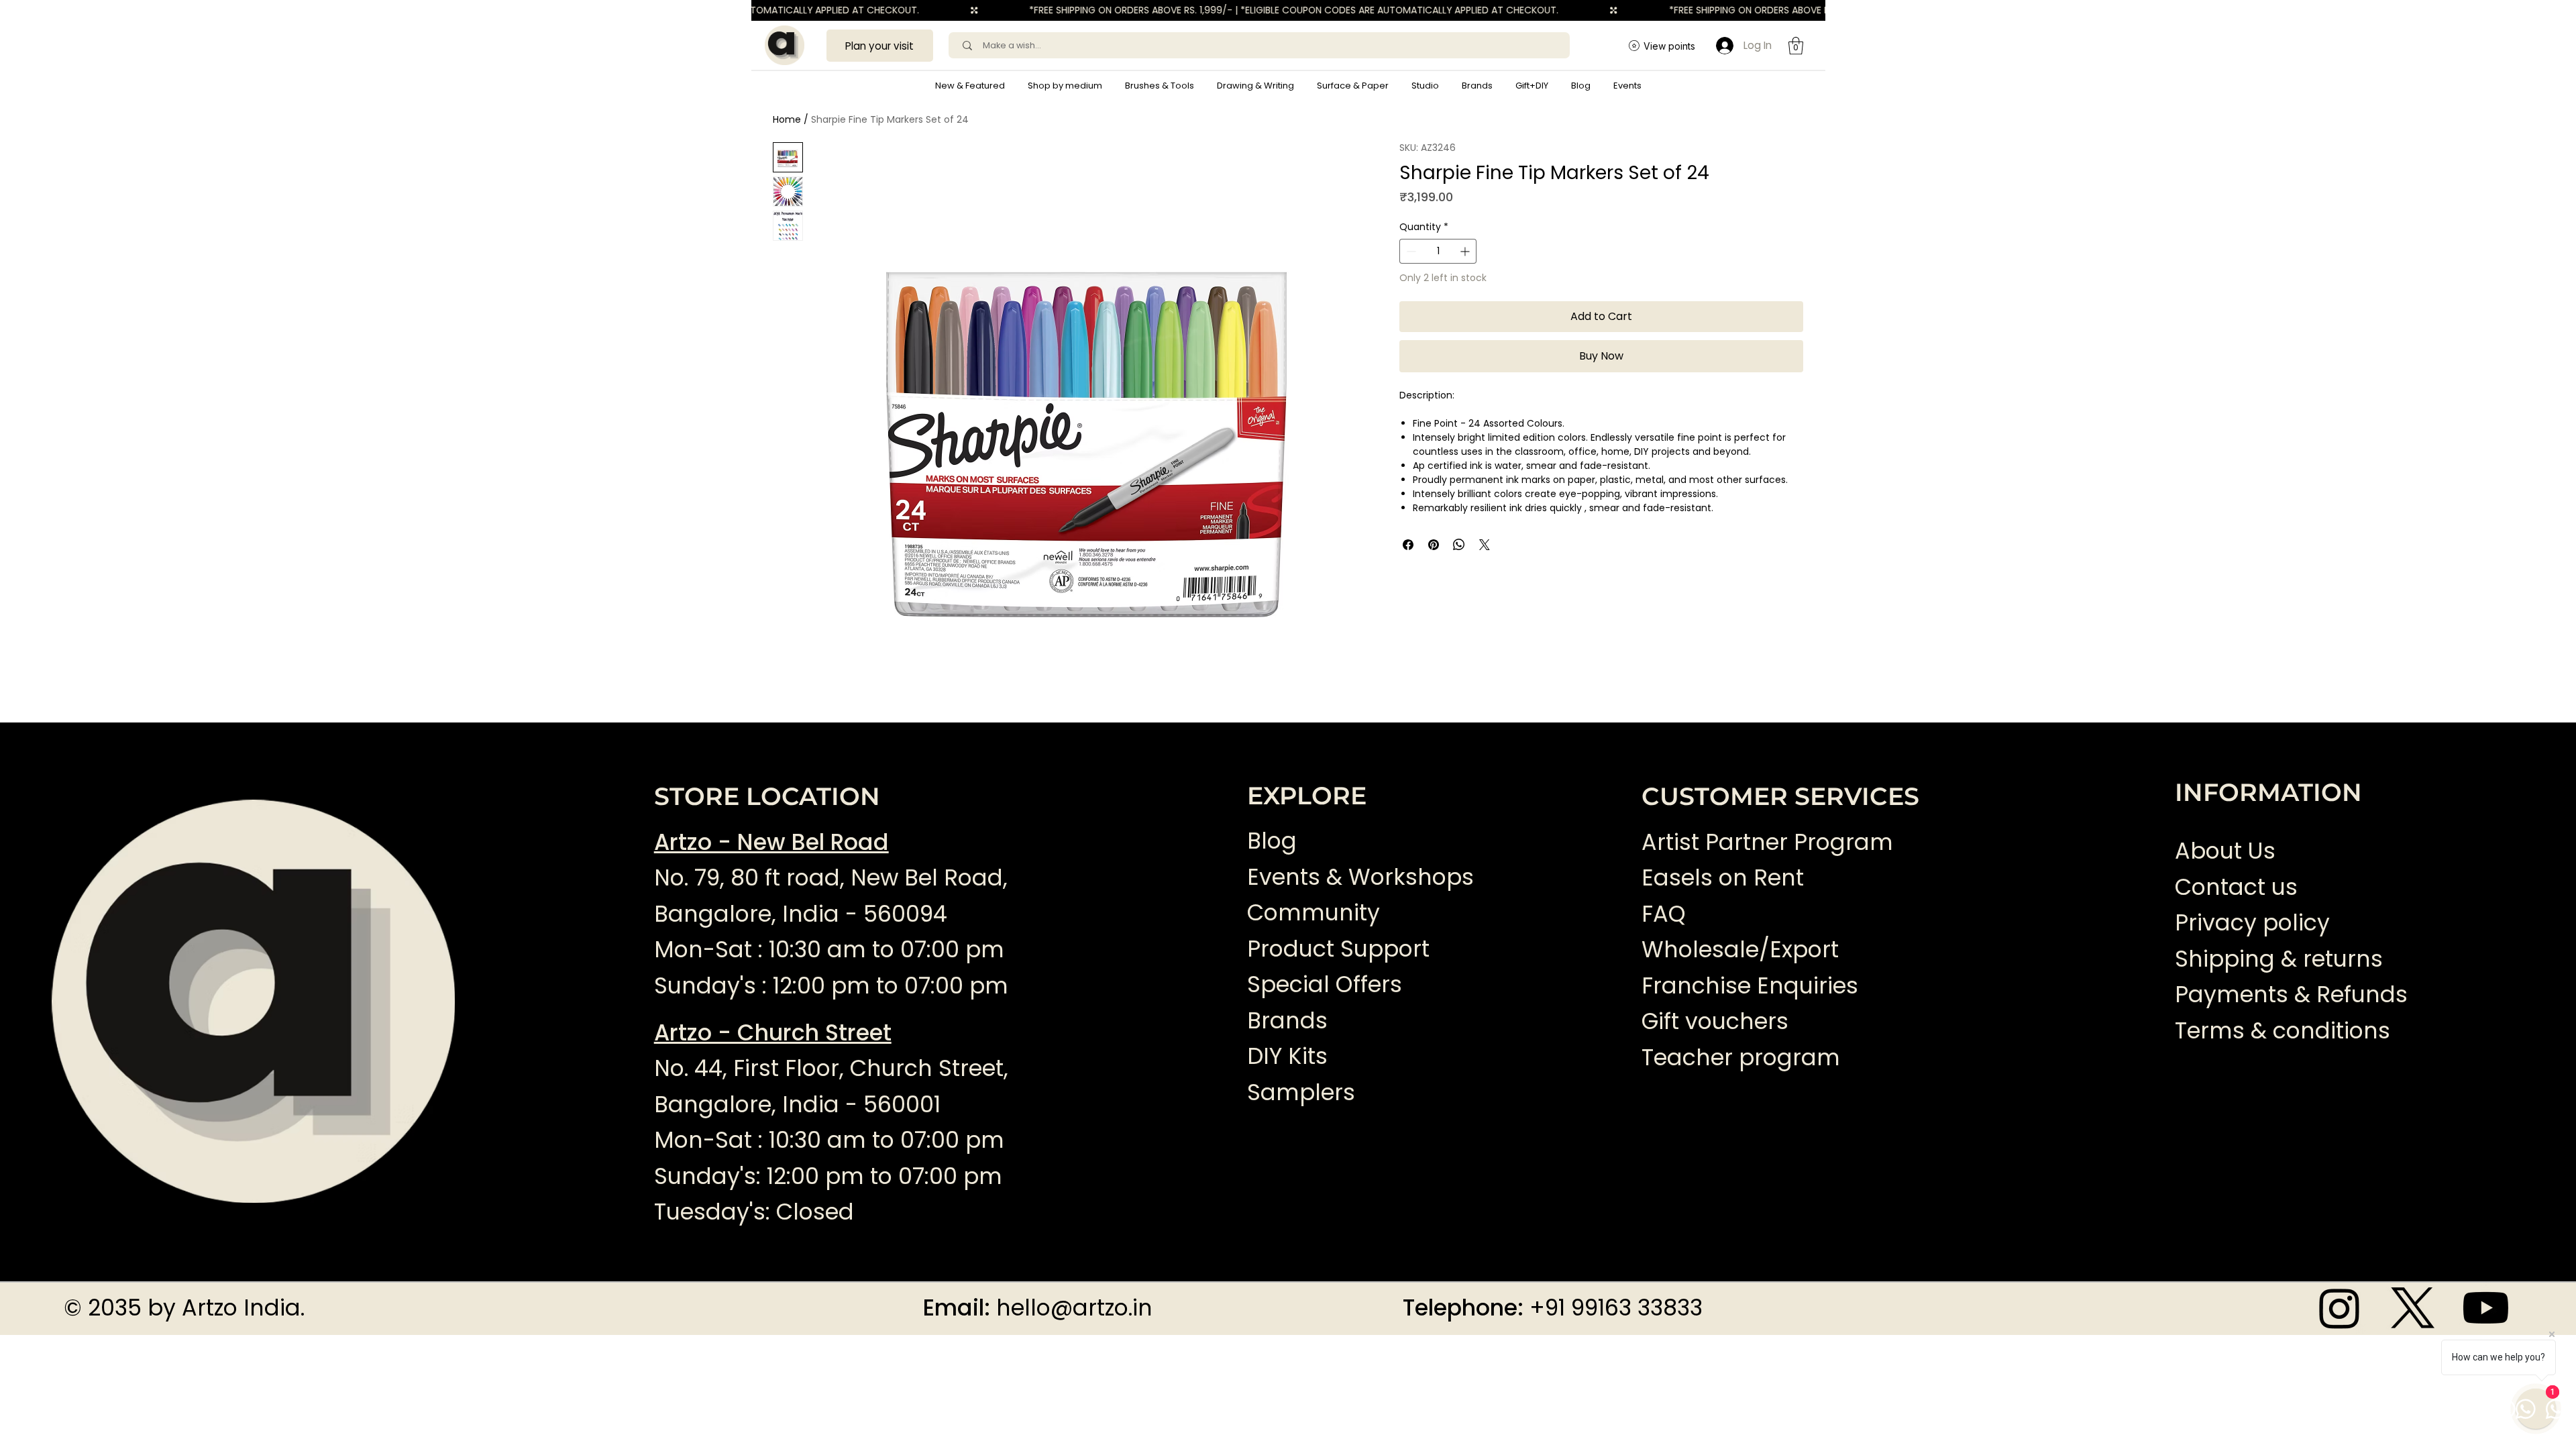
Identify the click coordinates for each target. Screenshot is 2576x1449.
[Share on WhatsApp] (1459, 545)
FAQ (1664, 914)
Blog (1272, 841)
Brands (1287, 1021)
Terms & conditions (2286, 1031)
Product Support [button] (1338, 949)
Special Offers (1325, 984)
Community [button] (1313, 913)
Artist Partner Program (1767, 842)
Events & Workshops (1360, 877)
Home (787, 119)
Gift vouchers (1715, 1021)
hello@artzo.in (1074, 1308)
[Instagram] (2340, 1308)
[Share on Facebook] (1408, 545)
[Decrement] (1410, 251)
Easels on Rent (1723, 878)
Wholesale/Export (1740, 950)
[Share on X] (1485, 545)
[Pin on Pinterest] (1434, 545)
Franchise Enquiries (1750, 986)
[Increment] (1466, 251)
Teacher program (1741, 1058)
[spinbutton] (1438, 251)
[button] (1065, 86)
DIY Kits (1287, 1056)
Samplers (1301, 1092)
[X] (2413, 1308)
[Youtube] (2486, 1308)
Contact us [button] (2236, 887)
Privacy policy (2252, 923)
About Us (2225, 851)
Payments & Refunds (2291, 995)
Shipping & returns (2279, 959)
